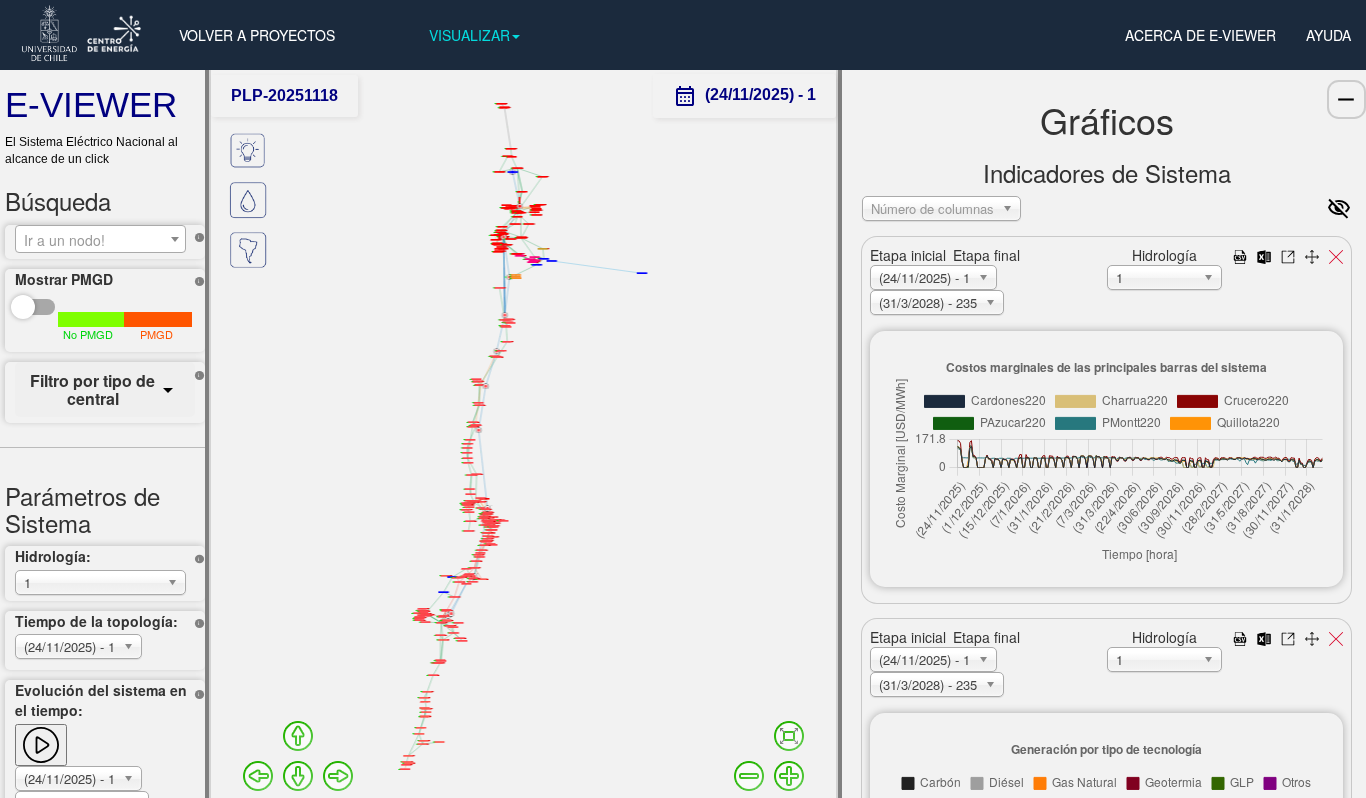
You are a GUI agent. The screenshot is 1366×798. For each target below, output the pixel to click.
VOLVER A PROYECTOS (257, 35)
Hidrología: (53, 556)
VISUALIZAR (469, 35)
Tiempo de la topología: (96, 621)
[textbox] (100, 240)
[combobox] (100, 239)
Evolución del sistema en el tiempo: (101, 700)
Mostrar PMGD (64, 279)
